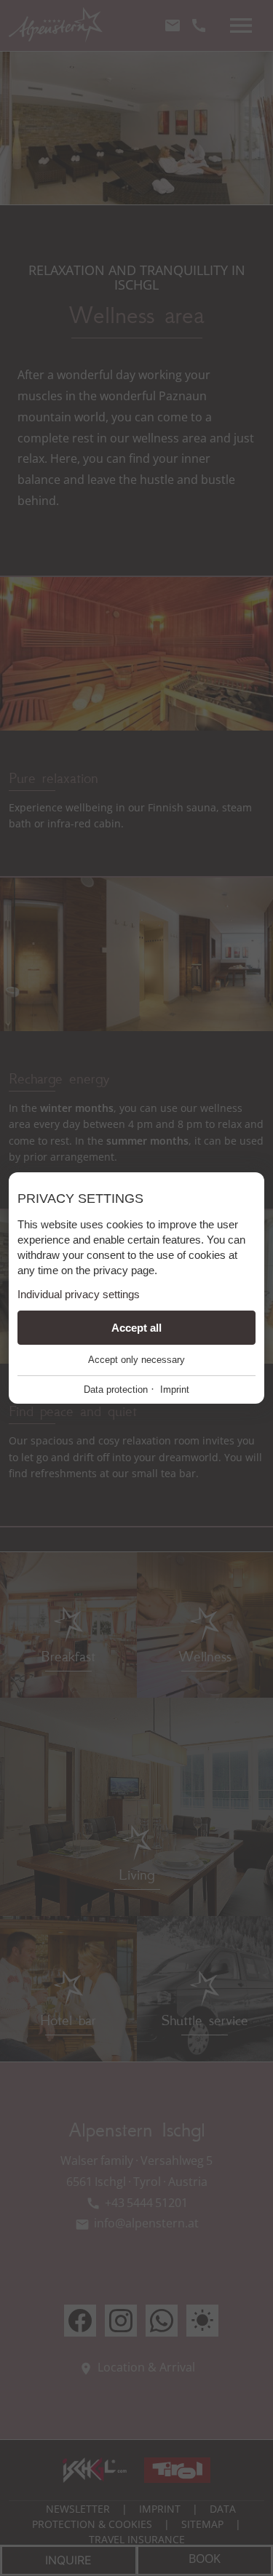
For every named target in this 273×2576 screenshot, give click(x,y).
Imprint (175, 1390)
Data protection (116, 1390)
